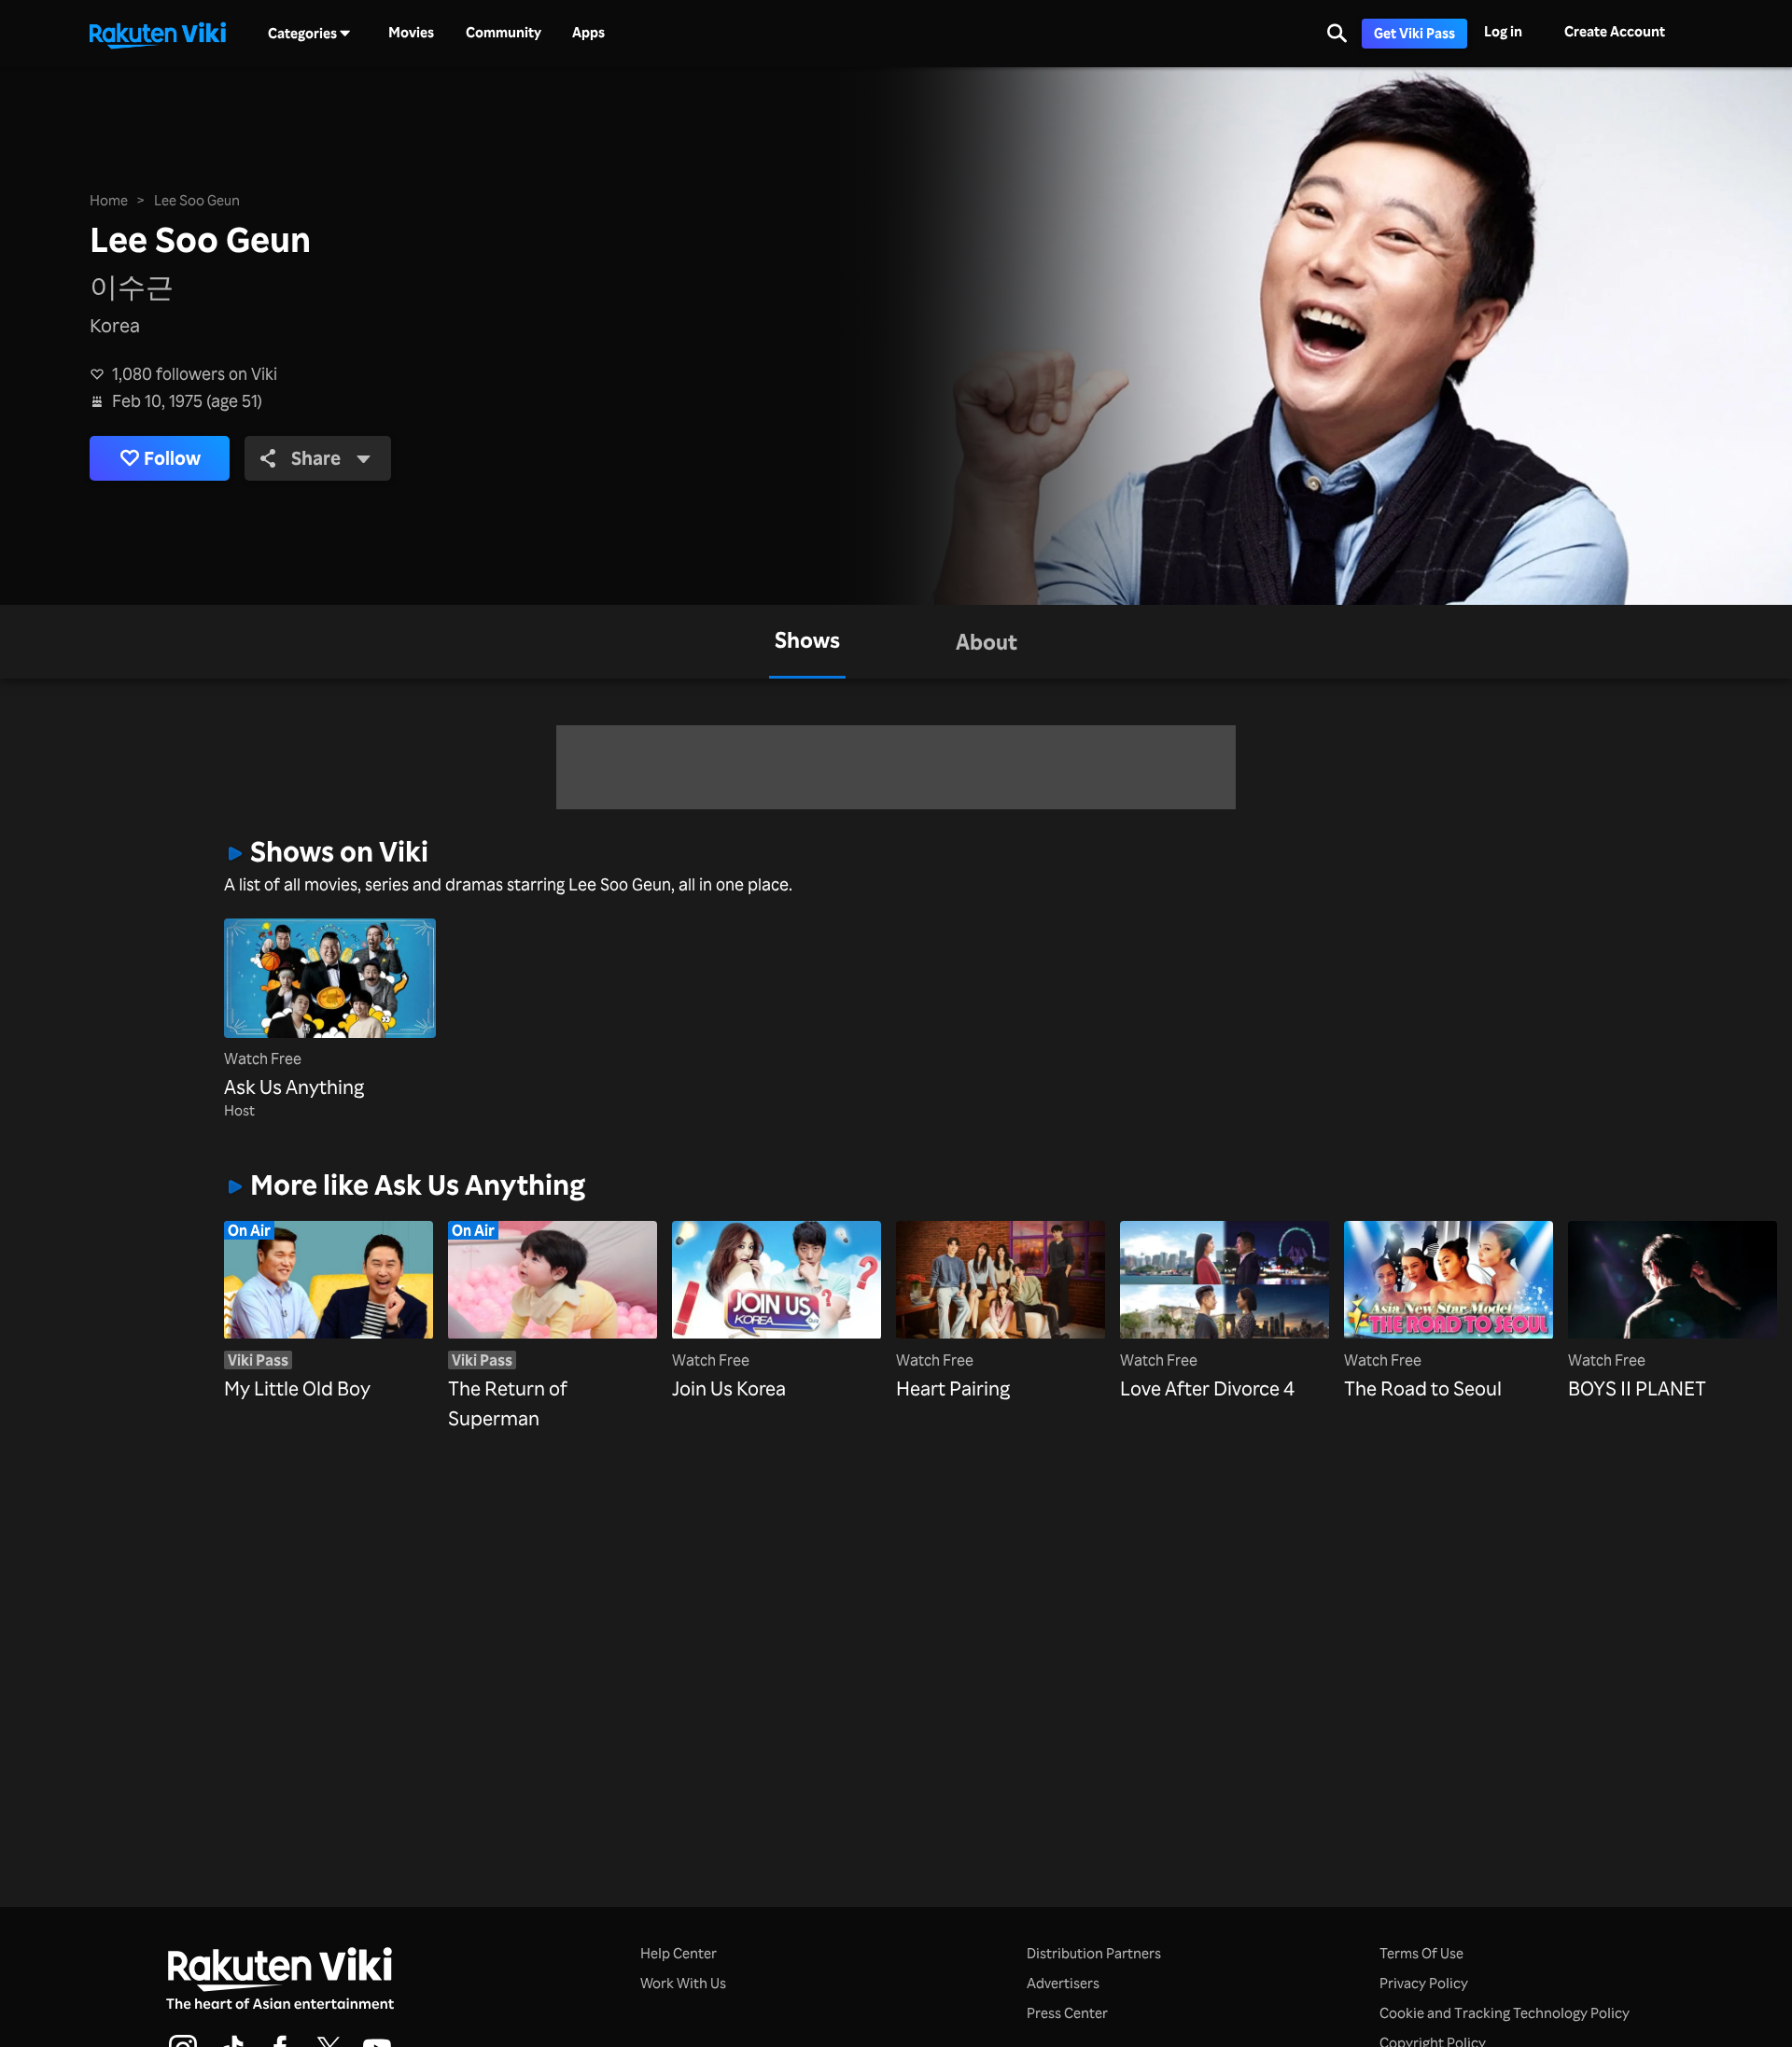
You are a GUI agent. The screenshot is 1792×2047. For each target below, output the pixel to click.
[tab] (807, 642)
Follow (172, 458)
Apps (588, 33)
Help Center (679, 1953)
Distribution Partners (1094, 1953)
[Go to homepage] (158, 34)
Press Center (1067, 2013)
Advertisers (1063, 1983)
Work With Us (683, 1983)
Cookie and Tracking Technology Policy (1505, 2013)
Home (109, 200)
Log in (1503, 31)
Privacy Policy (1424, 1983)
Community (504, 33)
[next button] (1526, 1297)
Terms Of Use (1421, 1953)
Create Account (1615, 31)
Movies (411, 33)
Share (316, 458)
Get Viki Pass (1414, 33)
